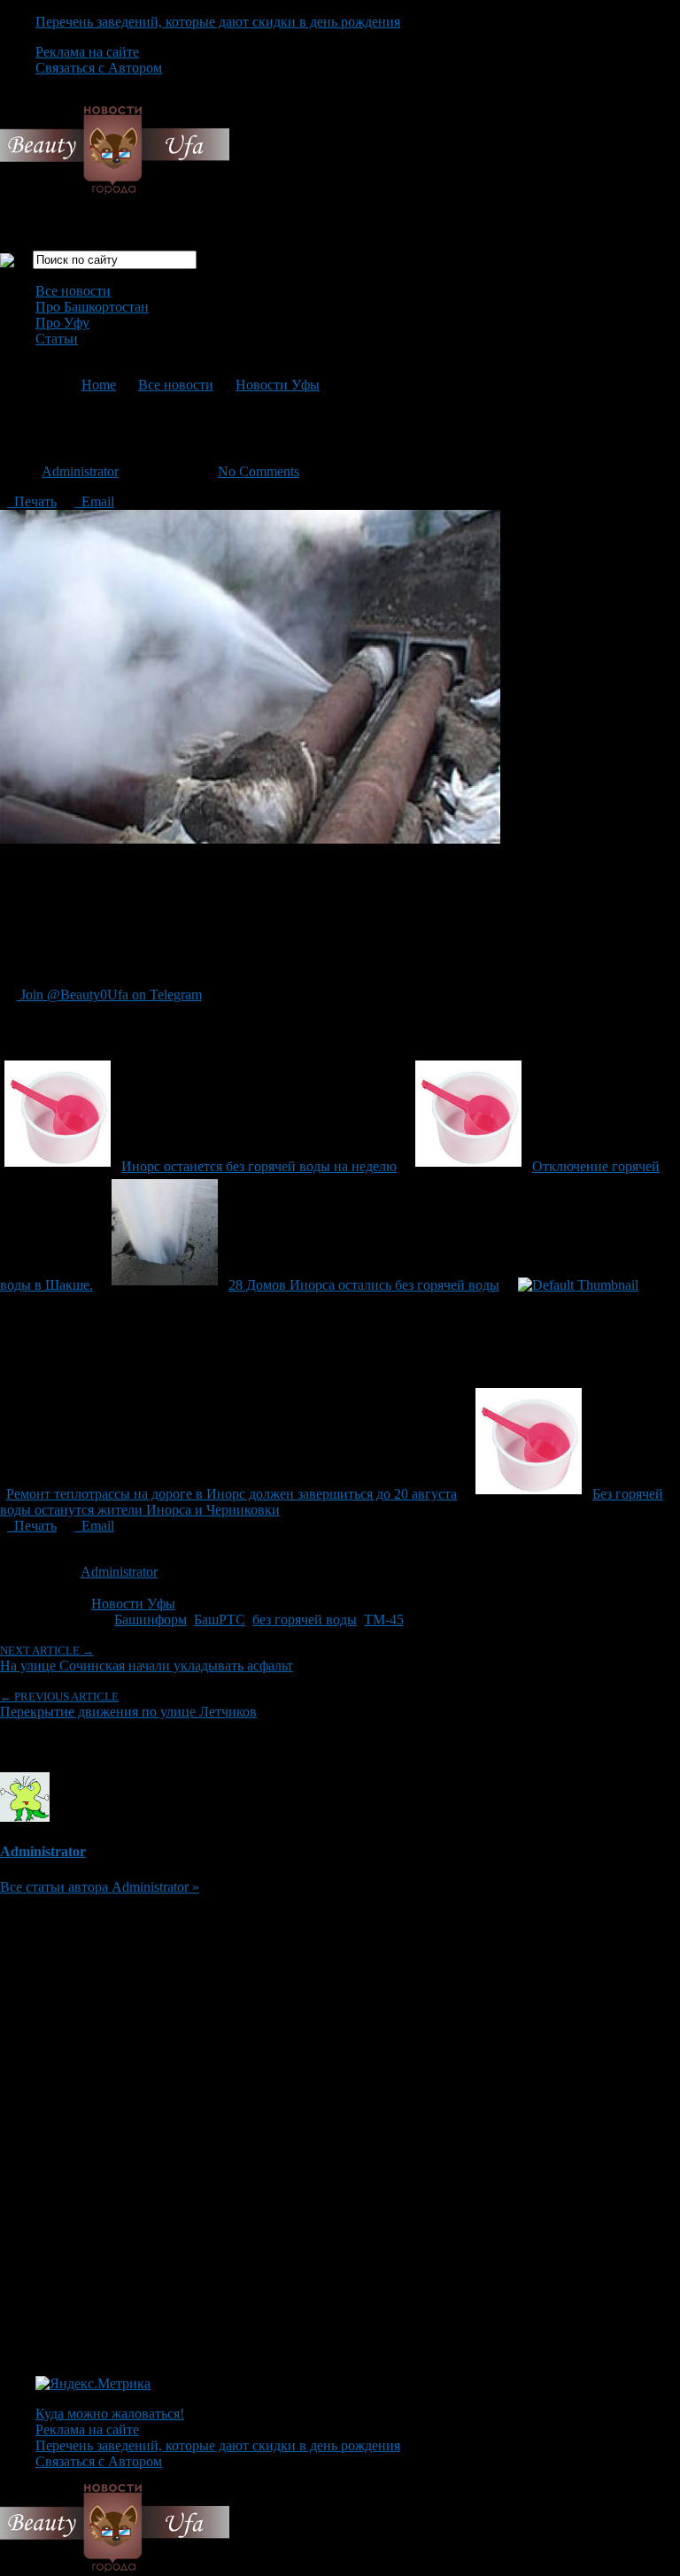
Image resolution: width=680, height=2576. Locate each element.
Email (94, 501)
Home (99, 385)
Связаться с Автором (99, 68)
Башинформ (151, 1620)
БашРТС (220, 1620)
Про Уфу (62, 323)
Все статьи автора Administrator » (100, 1887)
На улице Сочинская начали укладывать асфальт (147, 1658)
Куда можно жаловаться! (110, 2414)
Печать (32, 501)
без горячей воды (305, 1620)
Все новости (73, 291)
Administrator (80, 471)
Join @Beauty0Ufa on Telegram (109, 995)
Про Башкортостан (92, 307)
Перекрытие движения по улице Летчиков (128, 1704)
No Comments (259, 471)
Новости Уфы (278, 385)
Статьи (57, 339)
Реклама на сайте (87, 52)
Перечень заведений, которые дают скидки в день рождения (218, 22)
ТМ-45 (384, 1620)
